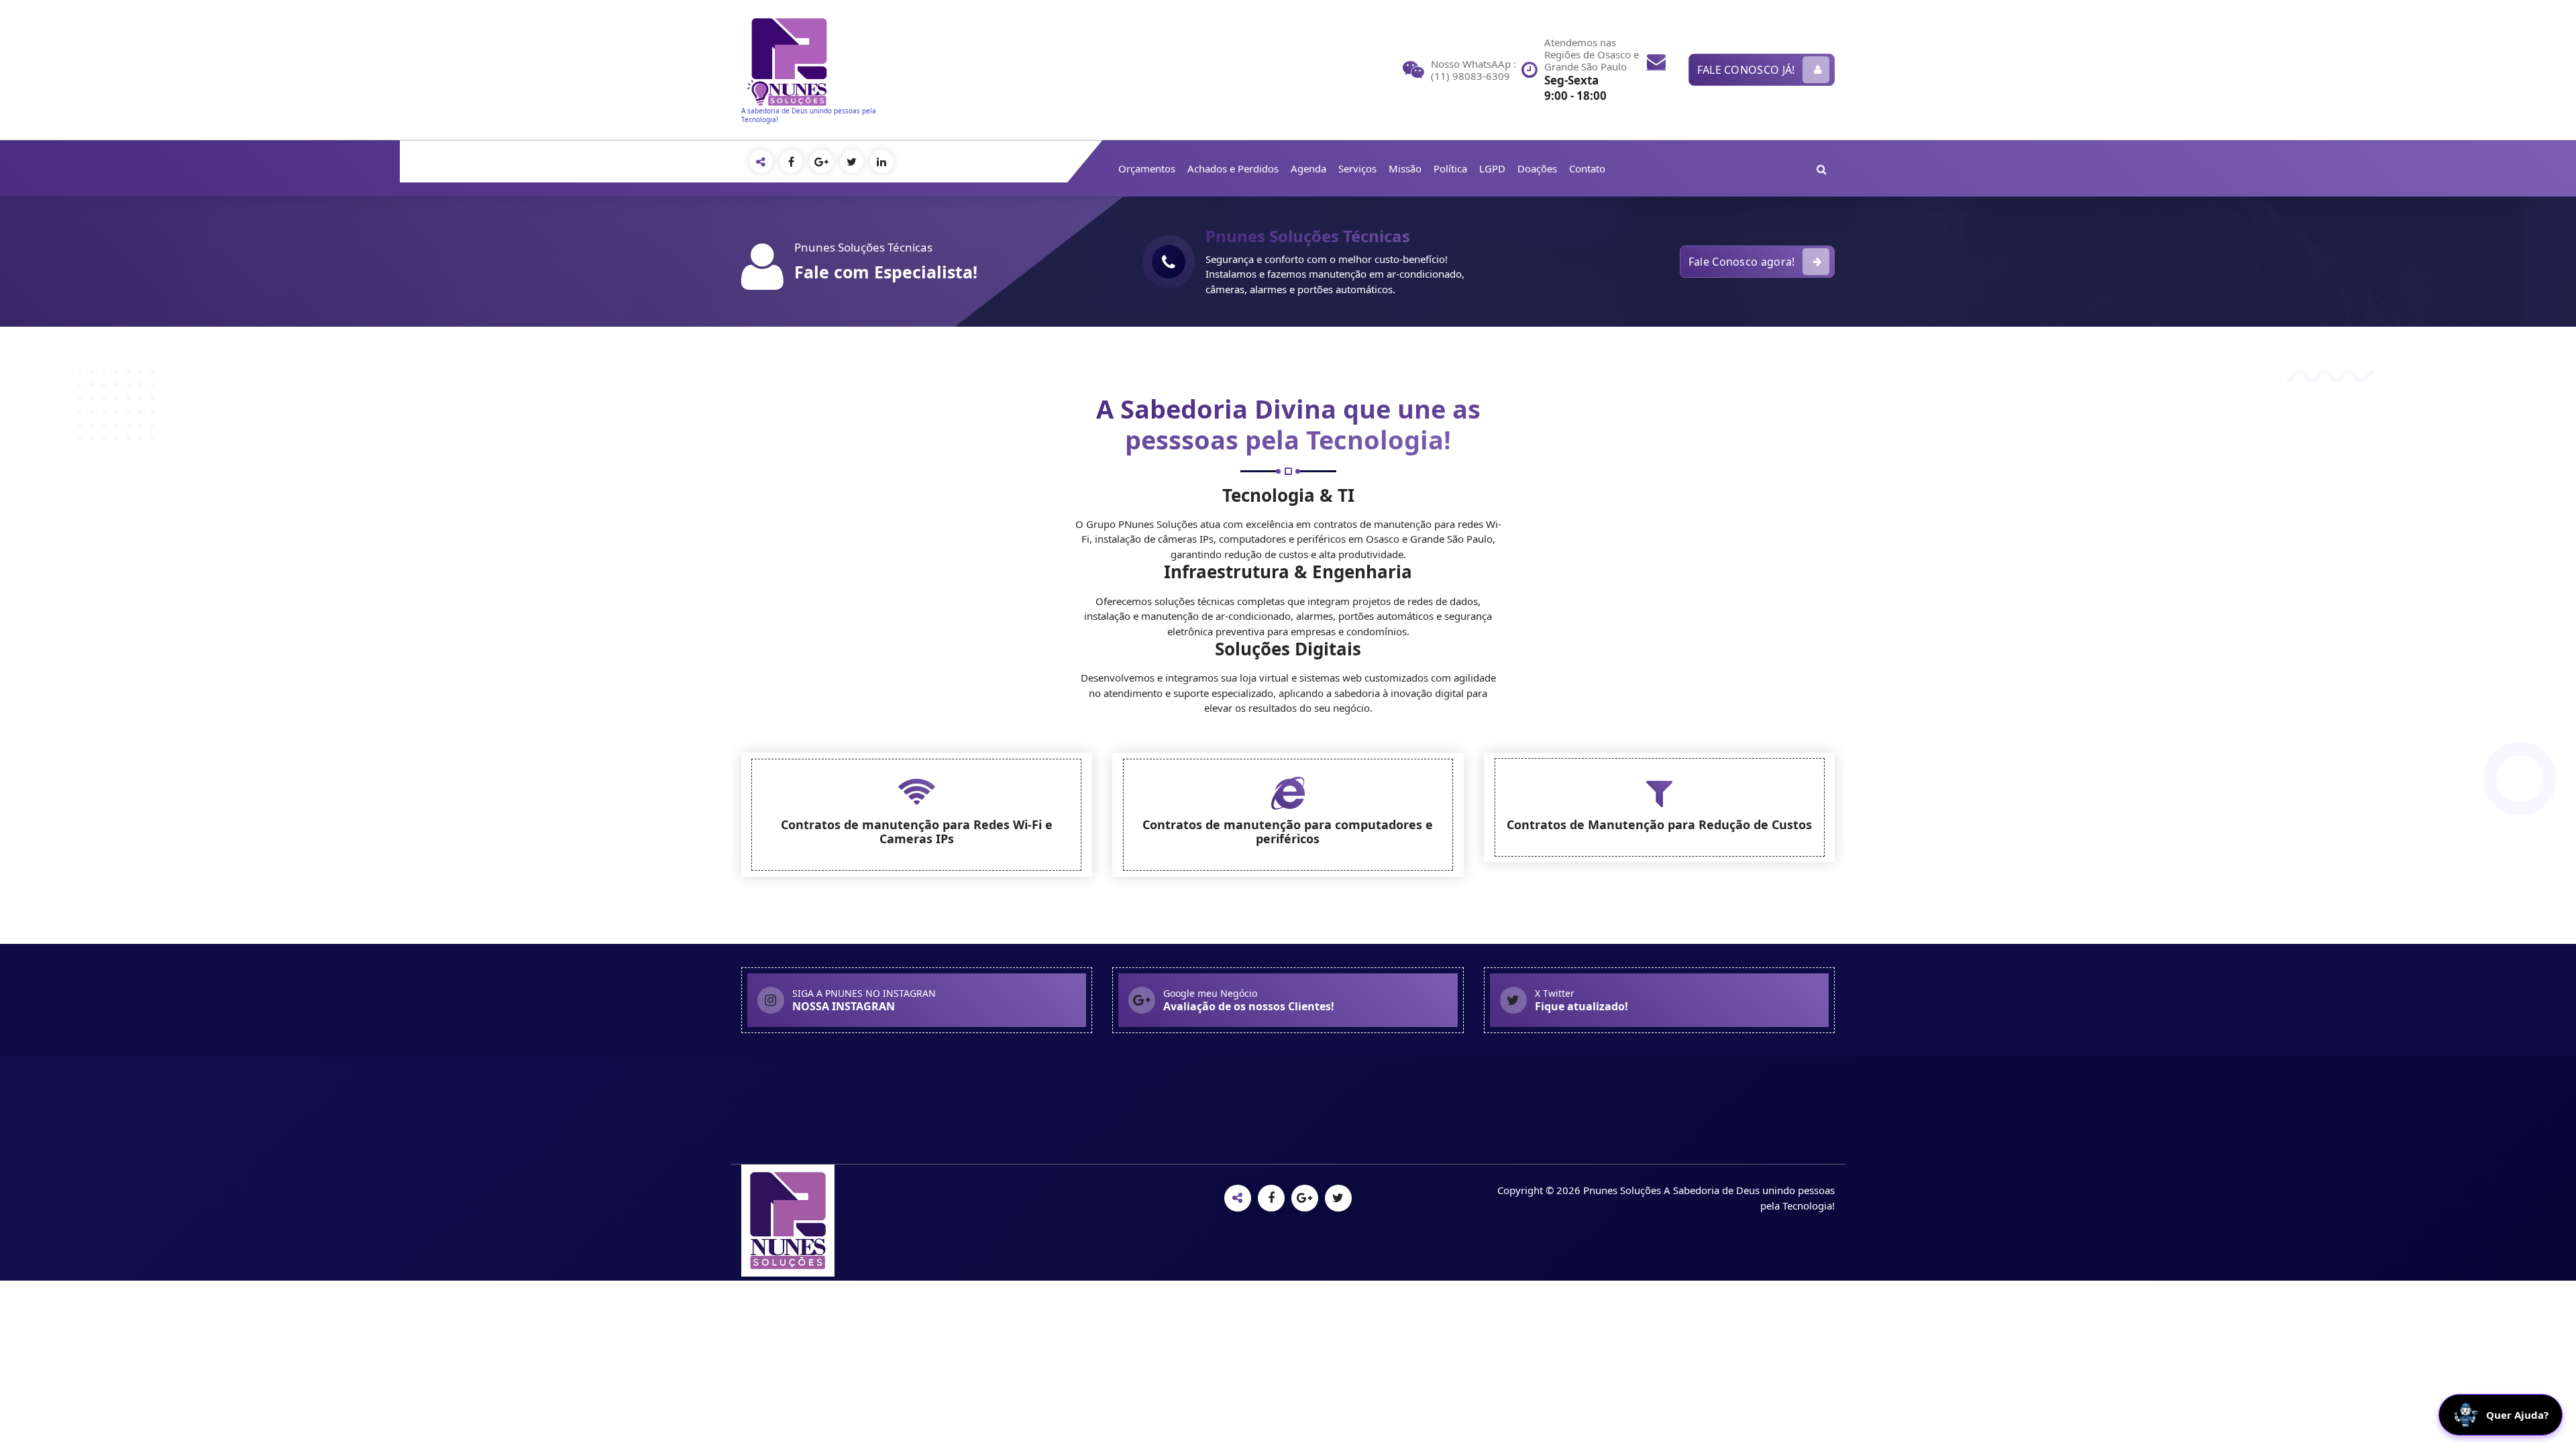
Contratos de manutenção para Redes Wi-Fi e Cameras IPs (917, 832)
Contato (1587, 168)
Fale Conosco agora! (1742, 262)
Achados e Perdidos (1233, 168)
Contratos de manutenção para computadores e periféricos (1288, 832)
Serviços (1357, 168)
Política (1450, 168)
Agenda (1308, 168)
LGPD (1492, 168)
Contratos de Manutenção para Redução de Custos (1659, 824)
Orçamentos (1147, 168)
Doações (1537, 168)
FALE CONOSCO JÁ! (1746, 70)
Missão (1405, 168)
